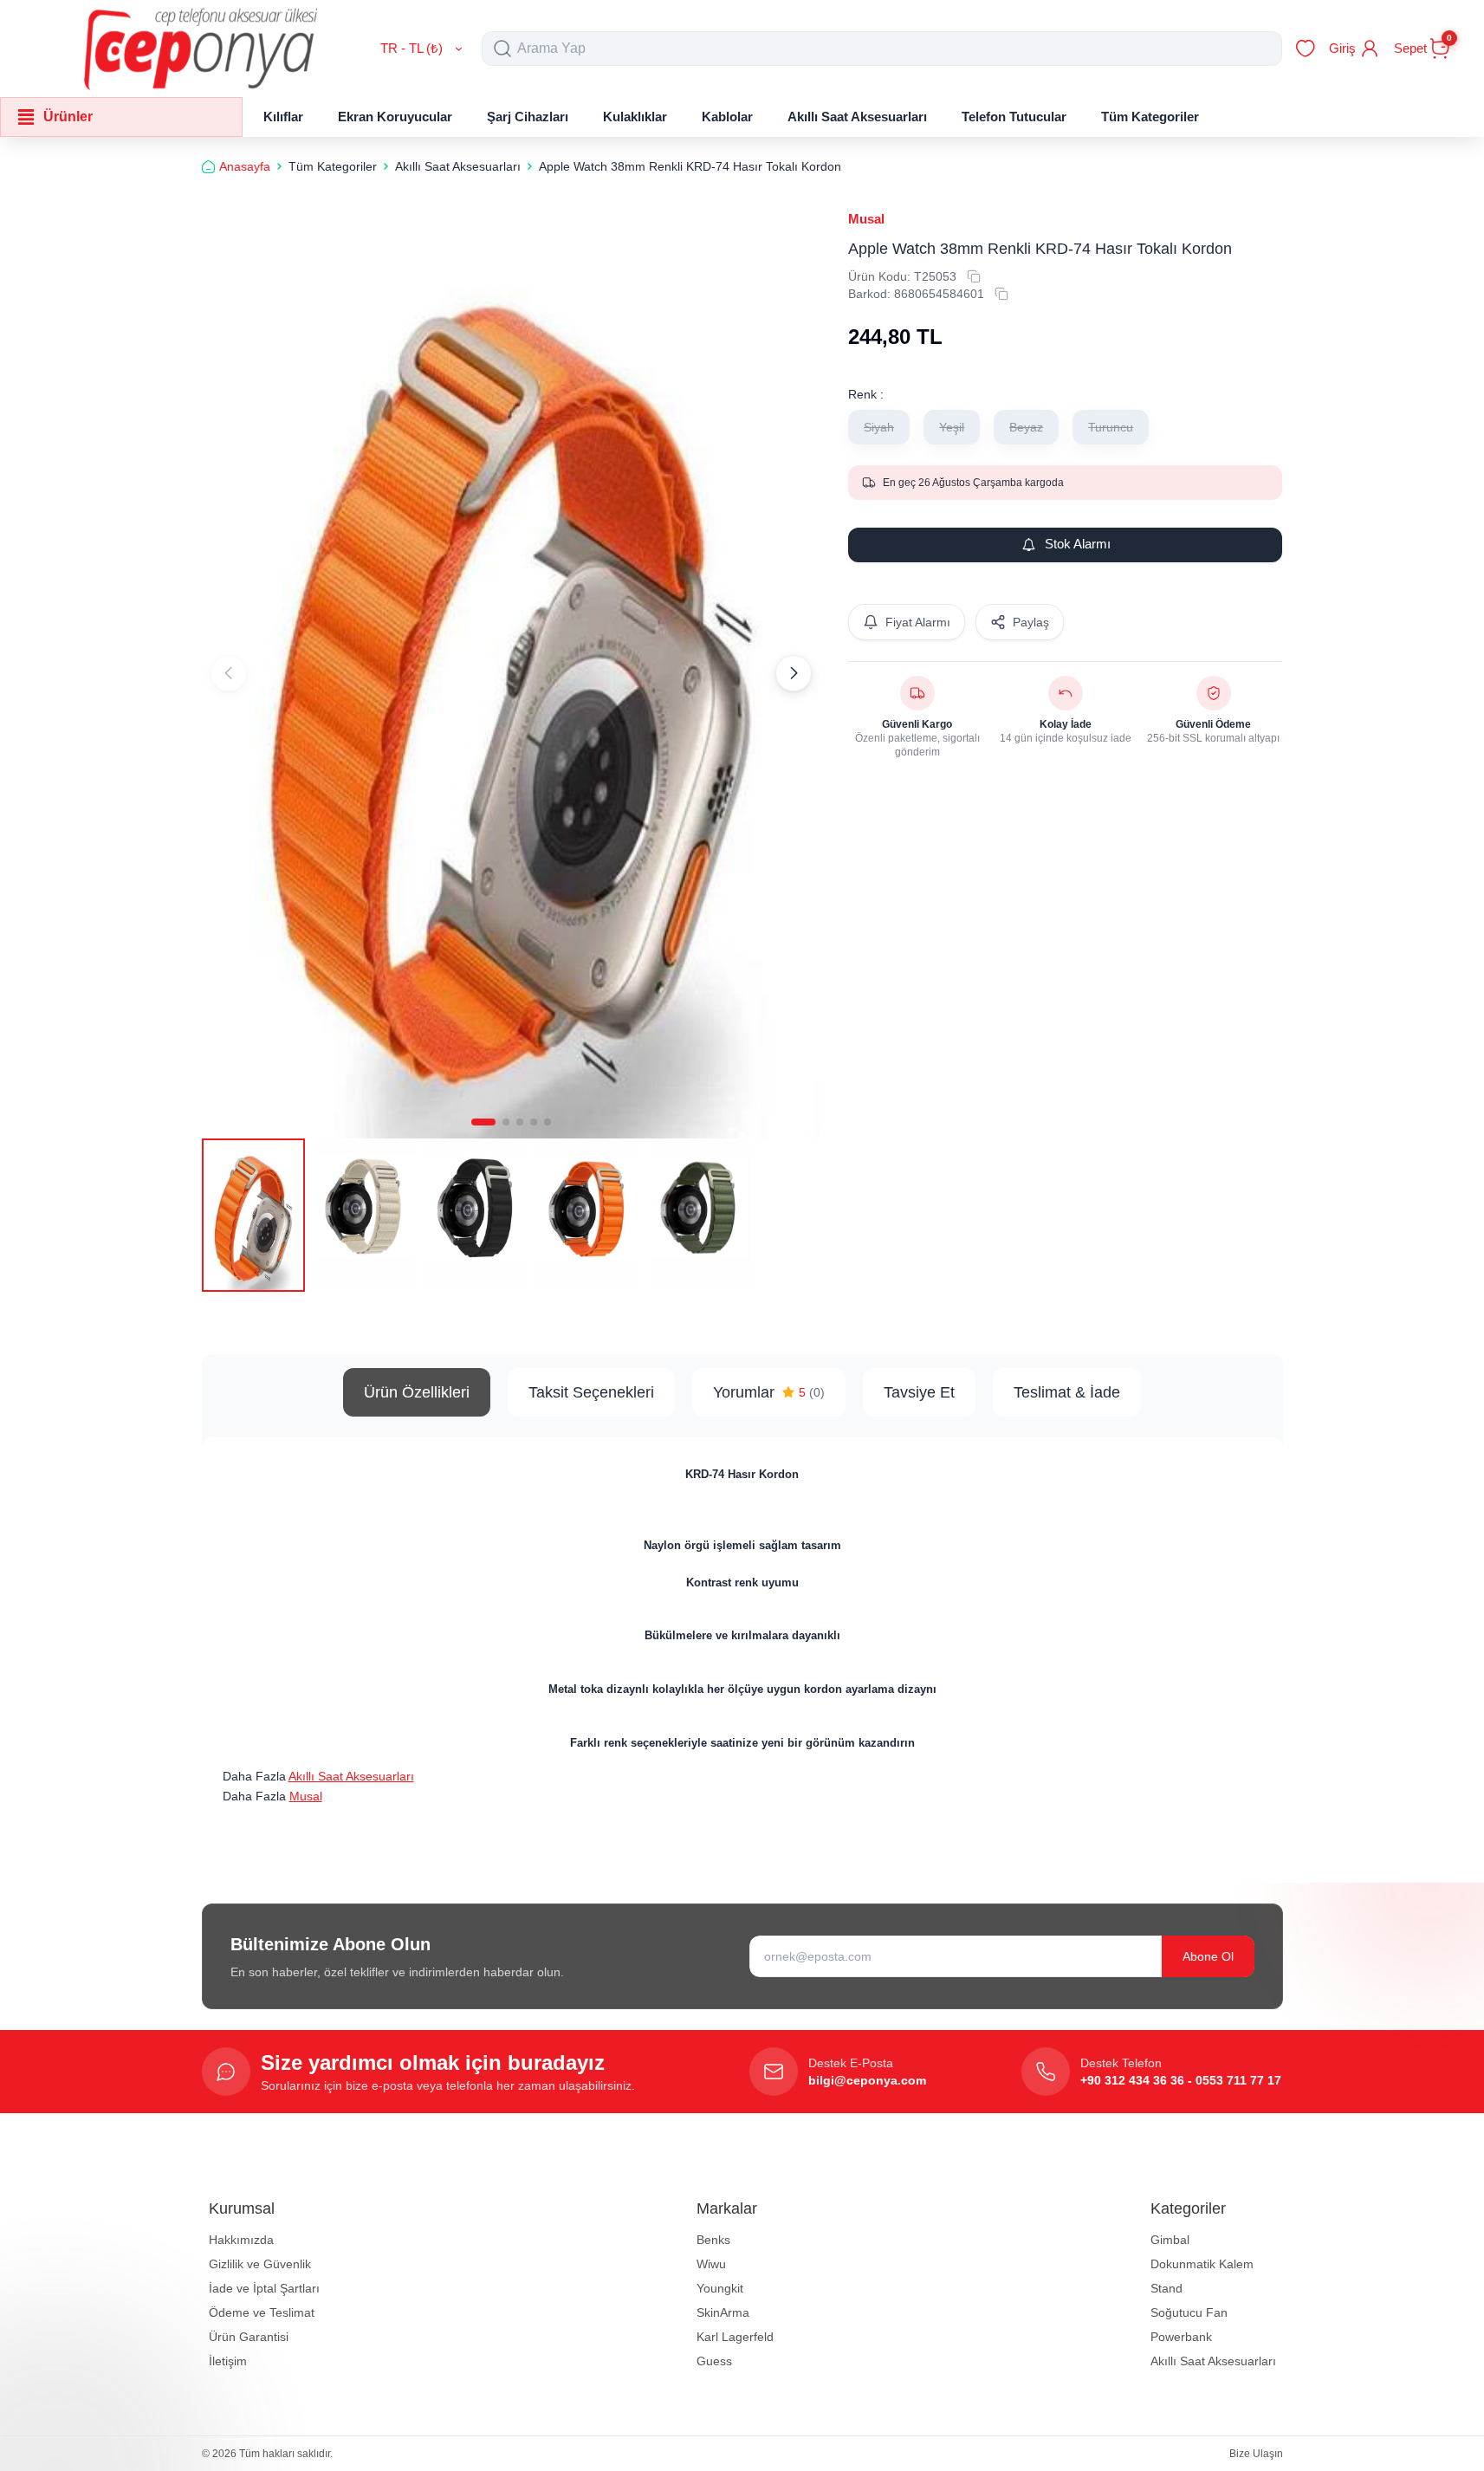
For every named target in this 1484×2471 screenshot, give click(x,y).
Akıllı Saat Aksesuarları (351, 1776)
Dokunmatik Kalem (1202, 2264)
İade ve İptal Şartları (264, 2288)
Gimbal (1170, 2240)
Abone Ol (1208, 1956)
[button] (483, 1122)
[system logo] (201, 49)
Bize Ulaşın (1256, 2454)
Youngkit (720, 2288)
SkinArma (723, 2312)
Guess (714, 2361)
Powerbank (1181, 2337)
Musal (866, 219)
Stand (1166, 2288)
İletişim (228, 2361)
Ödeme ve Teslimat (262, 2312)
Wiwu (711, 2264)
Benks (713, 2240)
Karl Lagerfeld (735, 2337)
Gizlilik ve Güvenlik (260, 2264)
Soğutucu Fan (1189, 2312)
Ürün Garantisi (249, 2337)
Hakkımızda (241, 2240)
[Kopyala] (974, 276)
